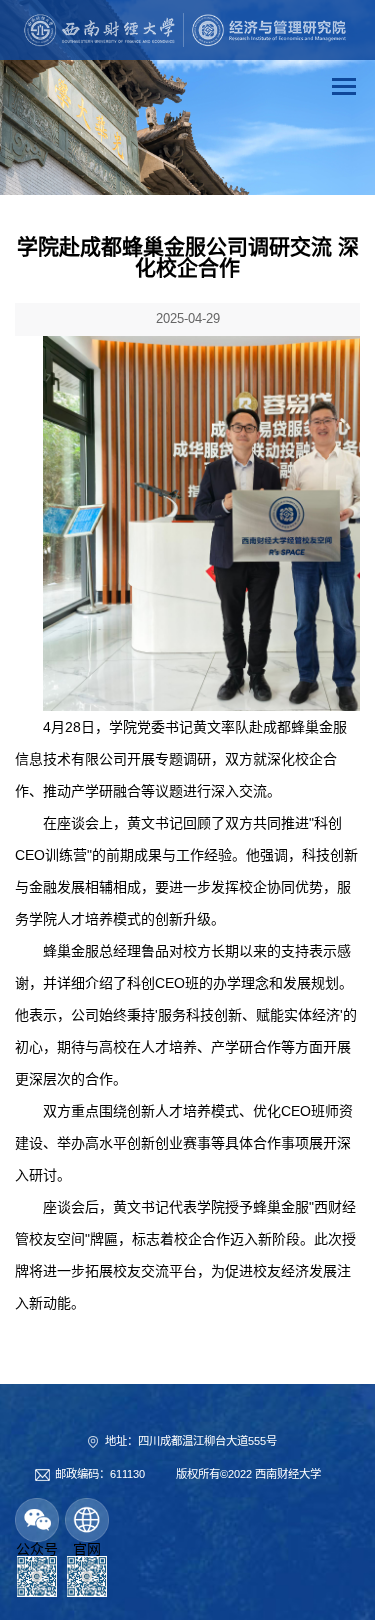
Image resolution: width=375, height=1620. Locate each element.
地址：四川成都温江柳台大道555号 (191, 1441)
